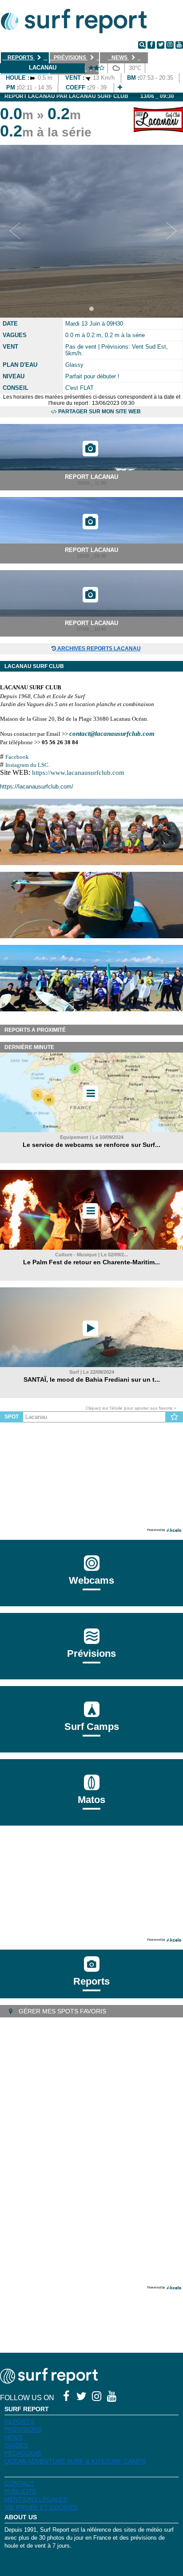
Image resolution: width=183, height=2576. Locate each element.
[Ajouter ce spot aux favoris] (174, 1417)
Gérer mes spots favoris (62, 2011)
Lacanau (43, 68)
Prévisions (23, 2429)
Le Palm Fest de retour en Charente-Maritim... (91, 1262)
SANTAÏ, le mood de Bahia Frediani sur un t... (92, 1379)
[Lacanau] (120, 87)
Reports (91, 1981)
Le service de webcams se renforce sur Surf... (91, 1145)
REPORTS (19, 2421)
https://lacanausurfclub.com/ (37, 787)
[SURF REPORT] (49, 2381)
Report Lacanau (91, 477)
